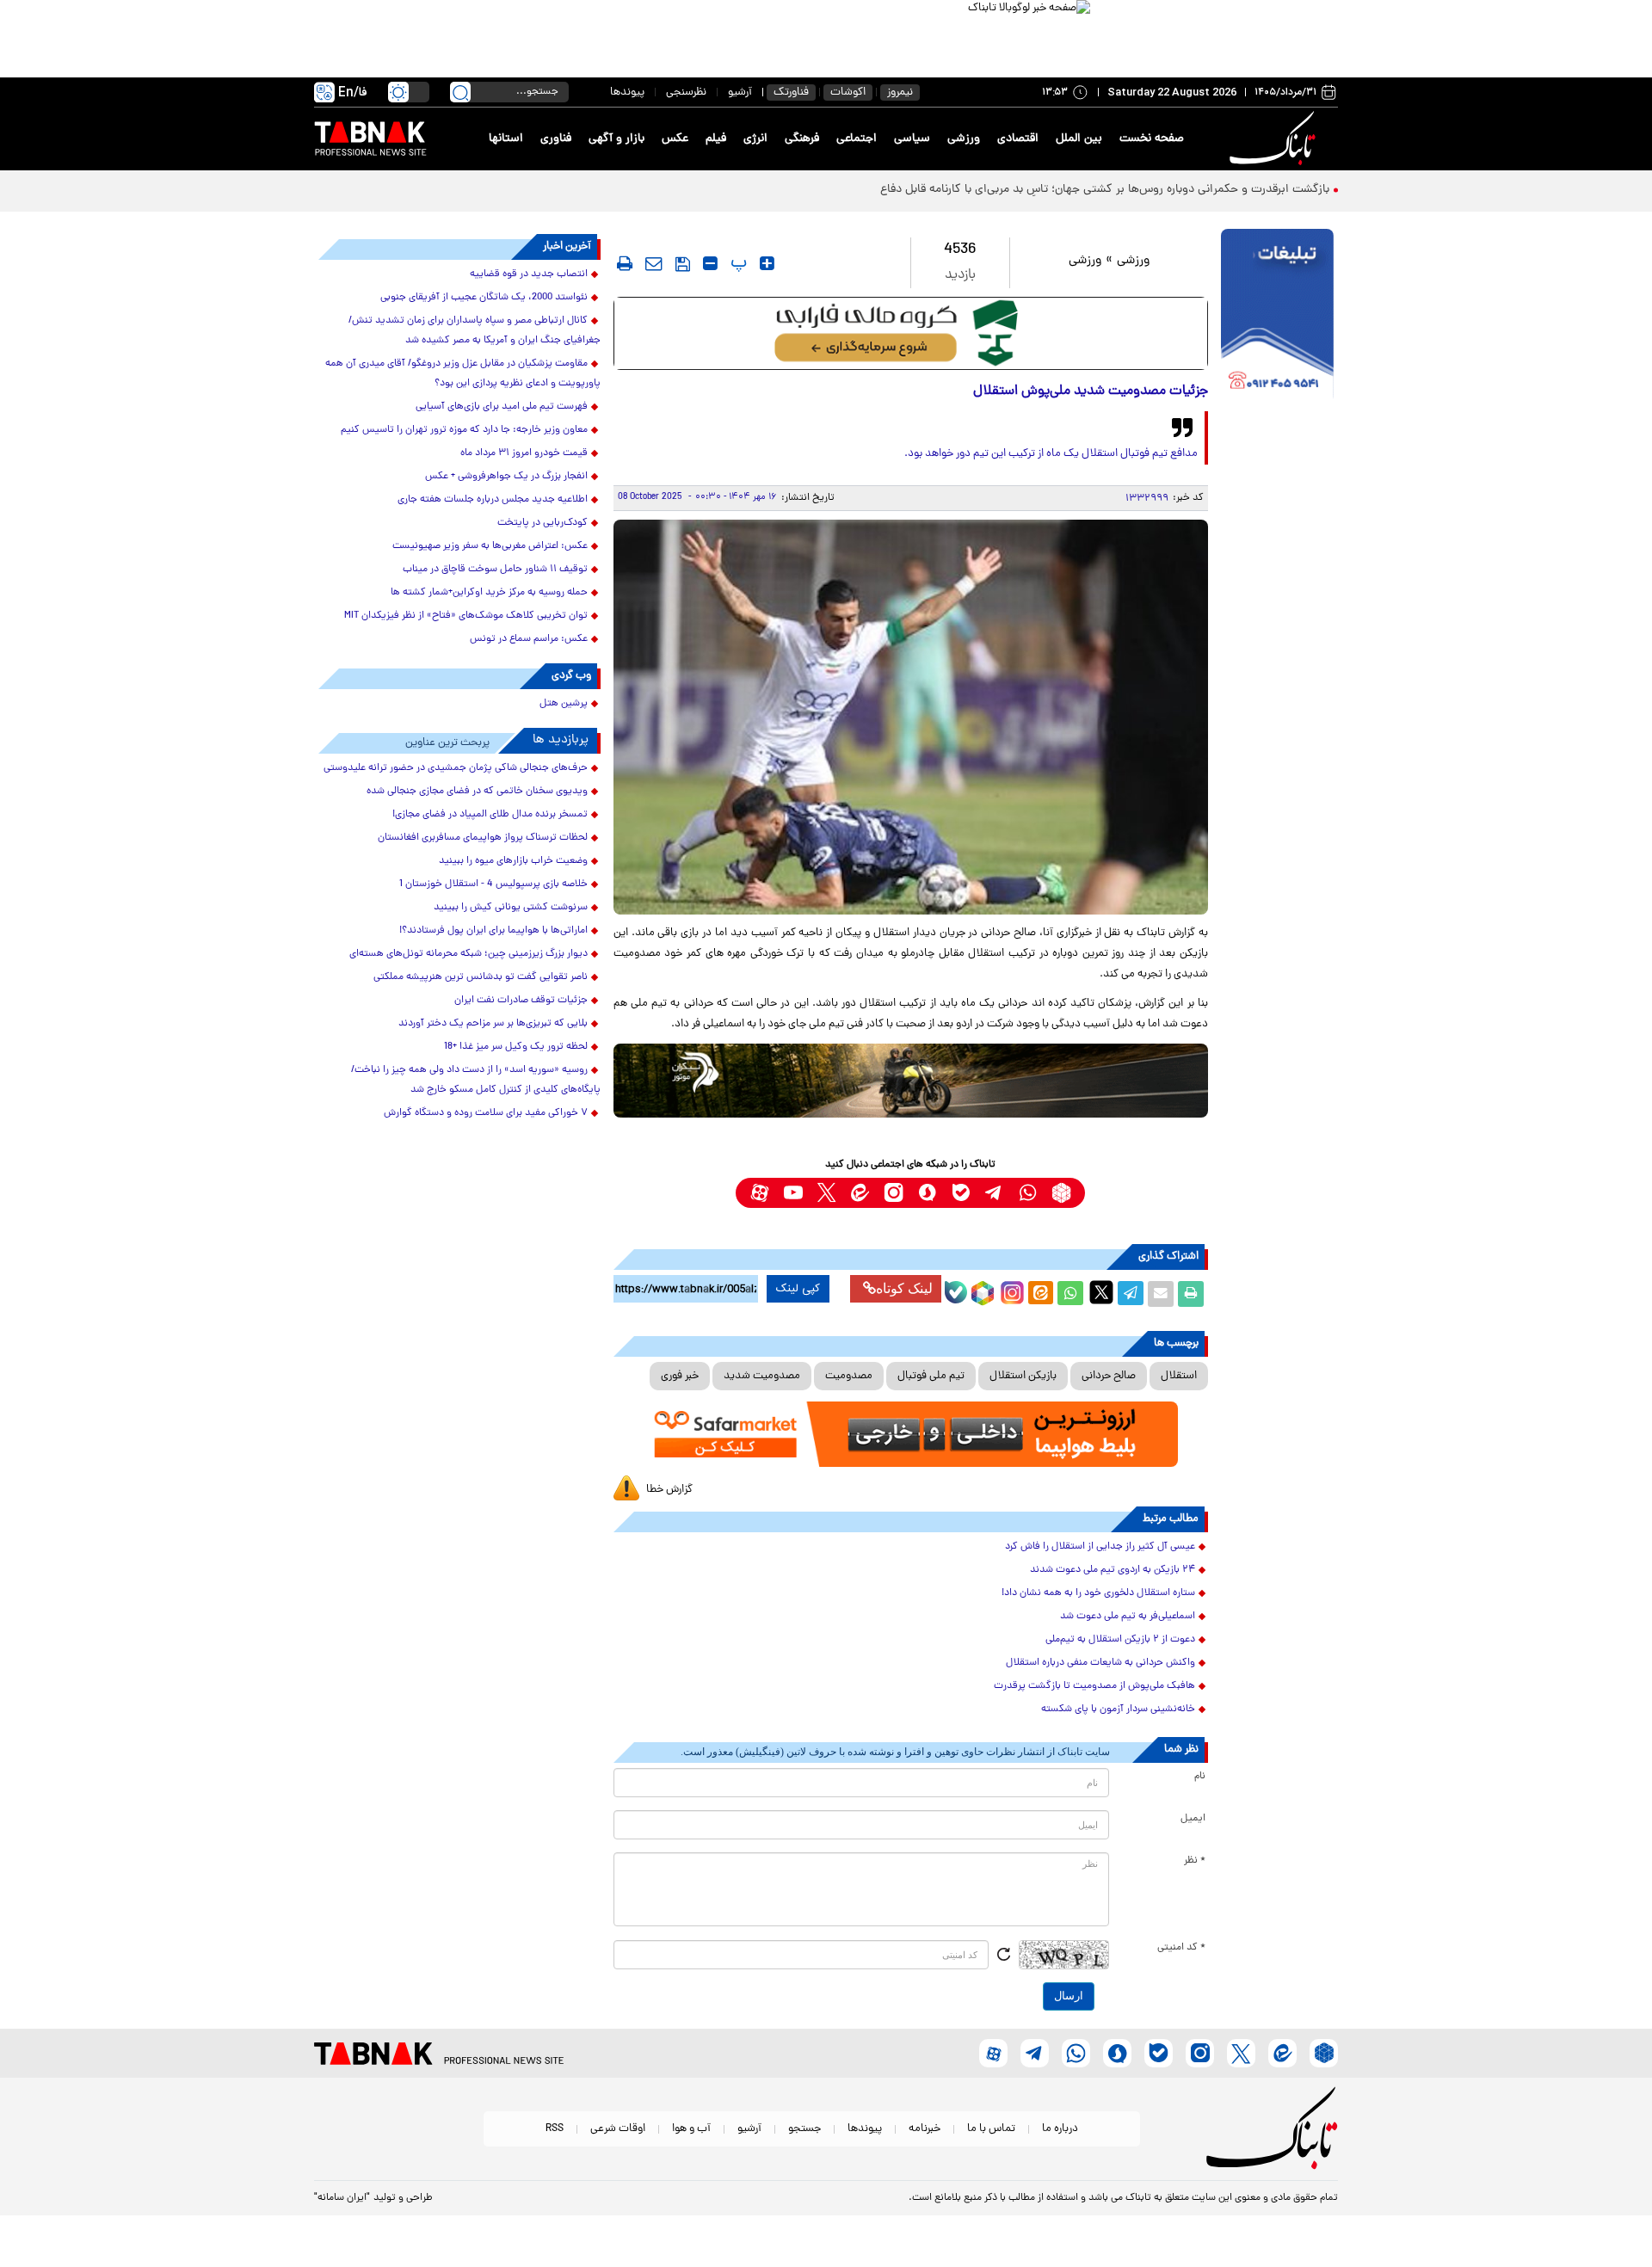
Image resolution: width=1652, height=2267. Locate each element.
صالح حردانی (1109, 1376)
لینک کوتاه (904, 1288)
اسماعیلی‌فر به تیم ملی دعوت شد (1128, 1617)
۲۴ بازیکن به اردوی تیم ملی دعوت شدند (1113, 1570)
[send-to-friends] (654, 263)
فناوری (556, 139)
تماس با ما (991, 2129)
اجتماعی (857, 139)
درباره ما (1060, 2129)
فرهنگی (802, 139)
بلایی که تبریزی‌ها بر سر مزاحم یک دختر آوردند (493, 1024)
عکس (675, 139)
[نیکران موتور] (911, 1080)
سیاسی (912, 139)
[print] (625, 263)
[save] (683, 264)
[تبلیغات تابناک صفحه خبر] (1277, 316)
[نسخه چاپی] (1191, 1294)
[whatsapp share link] (1070, 1294)
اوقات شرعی (618, 2129)
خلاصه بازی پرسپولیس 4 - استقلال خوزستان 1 (493, 884)
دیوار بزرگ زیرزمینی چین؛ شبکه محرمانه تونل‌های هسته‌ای (468, 954)
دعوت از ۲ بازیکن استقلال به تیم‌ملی (1120, 1640)
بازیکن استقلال (1023, 1376)
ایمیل (1193, 1819)
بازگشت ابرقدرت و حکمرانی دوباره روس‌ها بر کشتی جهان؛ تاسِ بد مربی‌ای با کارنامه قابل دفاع (1105, 190)
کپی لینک (798, 1289)
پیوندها (627, 92)
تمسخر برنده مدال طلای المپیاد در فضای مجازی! (490, 815)
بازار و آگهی (616, 139)
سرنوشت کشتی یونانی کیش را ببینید (511, 908)
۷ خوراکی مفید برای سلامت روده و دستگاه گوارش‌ (486, 1113)
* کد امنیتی (1181, 1948)
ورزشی (964, 139)
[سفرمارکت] (910, 1435)
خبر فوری (680, 1376)
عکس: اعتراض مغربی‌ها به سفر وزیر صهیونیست (490, 546)
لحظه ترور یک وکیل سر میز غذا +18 (516, 1047)
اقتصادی (1018, 139)
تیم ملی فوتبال (931, 1376)
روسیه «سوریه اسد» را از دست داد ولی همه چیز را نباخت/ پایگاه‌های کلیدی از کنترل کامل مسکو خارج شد (476, 1080)
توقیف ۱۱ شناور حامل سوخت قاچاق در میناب (495, 570)
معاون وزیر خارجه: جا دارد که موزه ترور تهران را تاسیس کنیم (464, 430)
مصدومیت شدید (762, 1376)
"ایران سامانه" (342, 2198)
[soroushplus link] (927, 1193)
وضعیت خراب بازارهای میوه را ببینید (513, 861)
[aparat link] (759, 1193)
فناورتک (791, 92)
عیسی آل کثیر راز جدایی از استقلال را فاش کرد (1100, 1547)
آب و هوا (691, 2129)
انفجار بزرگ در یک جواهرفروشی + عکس (506, 477)
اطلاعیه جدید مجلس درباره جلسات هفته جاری (493, 500)
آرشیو (740, 92)
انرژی (755, 139)
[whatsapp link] (1028, 1193)
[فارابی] (911, 333)
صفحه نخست (1152, 139)
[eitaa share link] (1040, 1294)
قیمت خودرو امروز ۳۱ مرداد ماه (524, 453)
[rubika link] (1061, 1193)
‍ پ (737, 263)
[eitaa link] (860, 1193)
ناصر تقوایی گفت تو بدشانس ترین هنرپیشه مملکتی (481, 977)
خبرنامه (925, 2129)
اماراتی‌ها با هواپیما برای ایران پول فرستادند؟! (493, 931)
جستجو (804, 2129)
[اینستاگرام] (1010, 1291)
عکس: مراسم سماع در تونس (529, 639)
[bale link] (961, 1193)
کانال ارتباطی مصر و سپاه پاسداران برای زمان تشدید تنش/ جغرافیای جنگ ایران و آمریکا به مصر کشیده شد (475, 331)
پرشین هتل (564, 704)
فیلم (716, 139)
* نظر (1195, 1861)
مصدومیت (849, 1376)
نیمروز (900, 92)
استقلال (1179, 1376)
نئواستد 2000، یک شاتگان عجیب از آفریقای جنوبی (484, 298)
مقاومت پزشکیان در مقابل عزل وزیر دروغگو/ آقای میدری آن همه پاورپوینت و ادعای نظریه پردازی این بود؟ (463, 374)
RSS (555, 2129)
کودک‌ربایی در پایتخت (542, 523)
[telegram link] (994, 1193)
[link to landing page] (1275, 139)
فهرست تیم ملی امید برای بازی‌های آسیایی (502, 407)
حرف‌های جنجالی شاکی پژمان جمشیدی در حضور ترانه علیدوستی (456, 768)
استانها (506, 139)
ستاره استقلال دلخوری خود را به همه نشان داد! (1098, 1593)
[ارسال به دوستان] (1161, 1294)
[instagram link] (894, 1193)
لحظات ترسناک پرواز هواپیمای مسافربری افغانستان (483, 838)
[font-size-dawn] (710, 263)
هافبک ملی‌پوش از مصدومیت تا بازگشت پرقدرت (1094, 1686)
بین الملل (1079, 139)
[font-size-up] (767, 263)
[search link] (460, 92)
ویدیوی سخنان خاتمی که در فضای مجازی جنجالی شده (477, 792)
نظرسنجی (686, 92)
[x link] (826, 1193)
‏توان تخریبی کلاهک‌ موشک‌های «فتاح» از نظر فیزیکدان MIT (466, 616)
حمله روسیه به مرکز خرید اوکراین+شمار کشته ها (489, 593)
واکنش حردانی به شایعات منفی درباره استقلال (1100, 1663)
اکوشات (848, 92)
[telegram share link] (1131, 1294)
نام (1200, 1777)
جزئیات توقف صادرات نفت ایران (521, 1001)
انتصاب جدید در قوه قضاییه (529, 274)
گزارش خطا (669, 1490)
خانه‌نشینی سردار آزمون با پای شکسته (1118, 1709)
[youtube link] (793, 1193)
